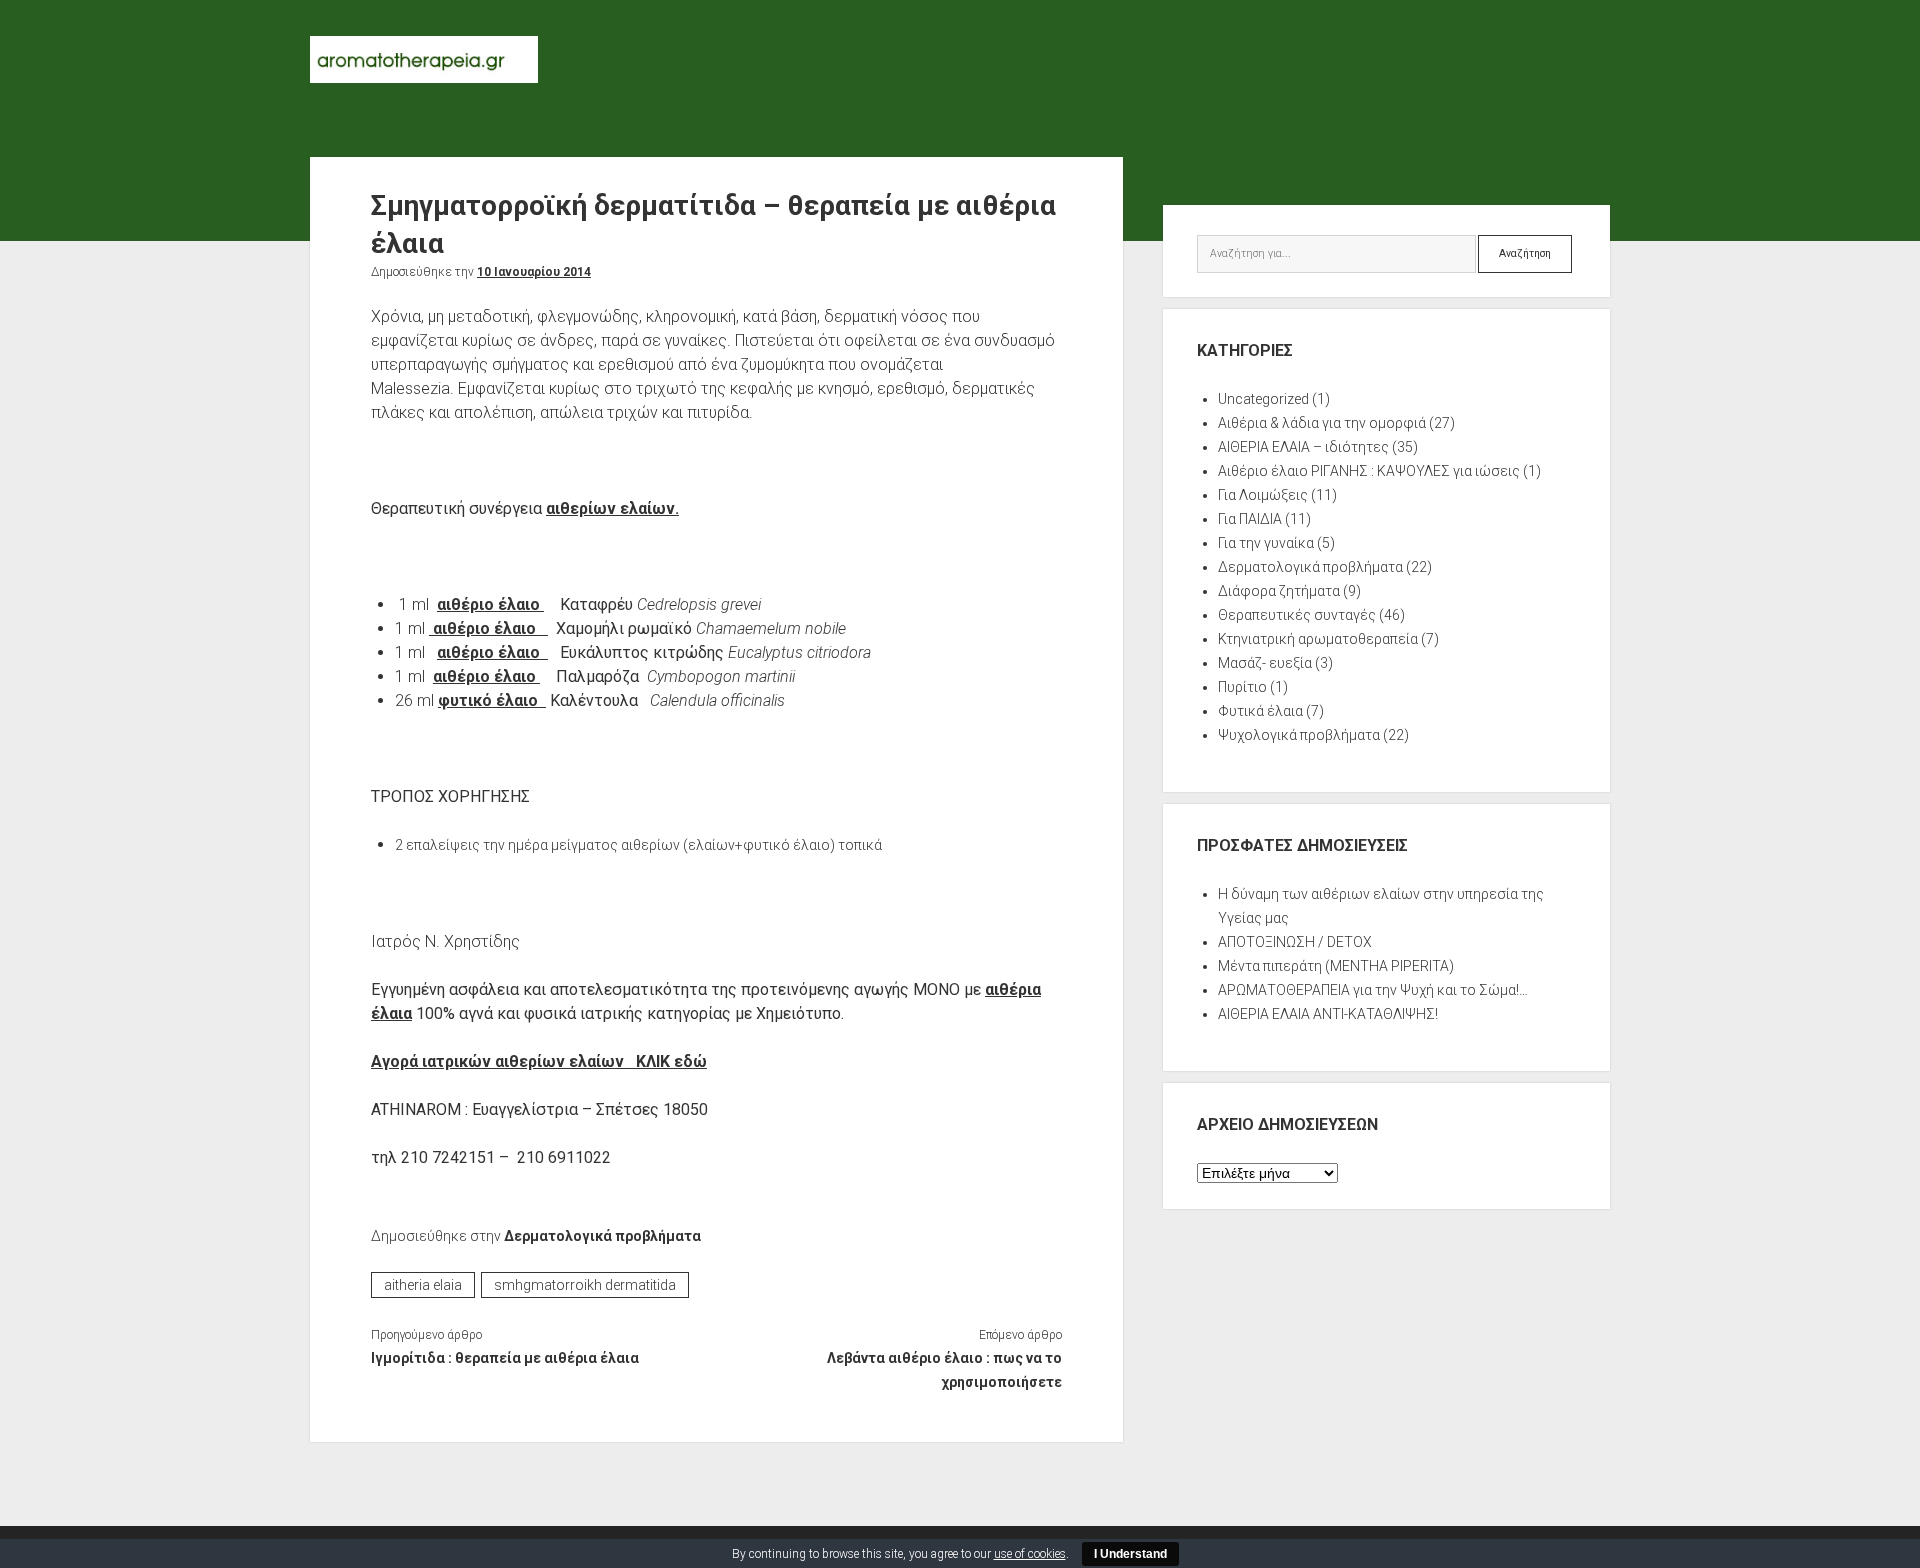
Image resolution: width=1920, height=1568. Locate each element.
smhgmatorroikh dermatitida (585, 1285)
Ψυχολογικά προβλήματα (1299, 735)
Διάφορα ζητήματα (1279, 591)
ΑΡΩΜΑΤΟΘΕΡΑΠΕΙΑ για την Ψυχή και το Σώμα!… (1373, 990)
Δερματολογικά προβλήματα (602, 1236)
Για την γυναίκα (1266, 543)
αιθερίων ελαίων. (612, 508)
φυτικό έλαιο (492, 700)
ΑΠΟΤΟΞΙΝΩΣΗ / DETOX (1295, 942)
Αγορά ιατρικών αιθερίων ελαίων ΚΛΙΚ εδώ (539, 1061)
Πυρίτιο (1242, 687)
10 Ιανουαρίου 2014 (534, 272)
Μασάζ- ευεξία (1265, 663)
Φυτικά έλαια (1260, 711)
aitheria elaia (423, 1285)
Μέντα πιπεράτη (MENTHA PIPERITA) (1336, 966)
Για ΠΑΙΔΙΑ (1250, 519)
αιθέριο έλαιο (490, 604)
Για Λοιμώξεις (1263, 495)
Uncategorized (1263, 399)
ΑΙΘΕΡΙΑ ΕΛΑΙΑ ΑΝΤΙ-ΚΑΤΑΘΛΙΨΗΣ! (1328, 1014)
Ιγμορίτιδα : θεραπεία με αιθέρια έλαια (505, 1358)
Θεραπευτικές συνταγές (1297, 615)
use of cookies (1030, 1554)
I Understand (1130, 1554)
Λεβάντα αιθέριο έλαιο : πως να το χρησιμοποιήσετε (944, 1370)
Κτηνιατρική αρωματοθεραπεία (1318, 639)
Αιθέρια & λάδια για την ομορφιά (1322, 423)
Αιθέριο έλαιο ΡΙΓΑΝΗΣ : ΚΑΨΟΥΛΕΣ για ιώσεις (1369, 471)
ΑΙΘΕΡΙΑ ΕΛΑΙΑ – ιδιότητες (1303, 447)
